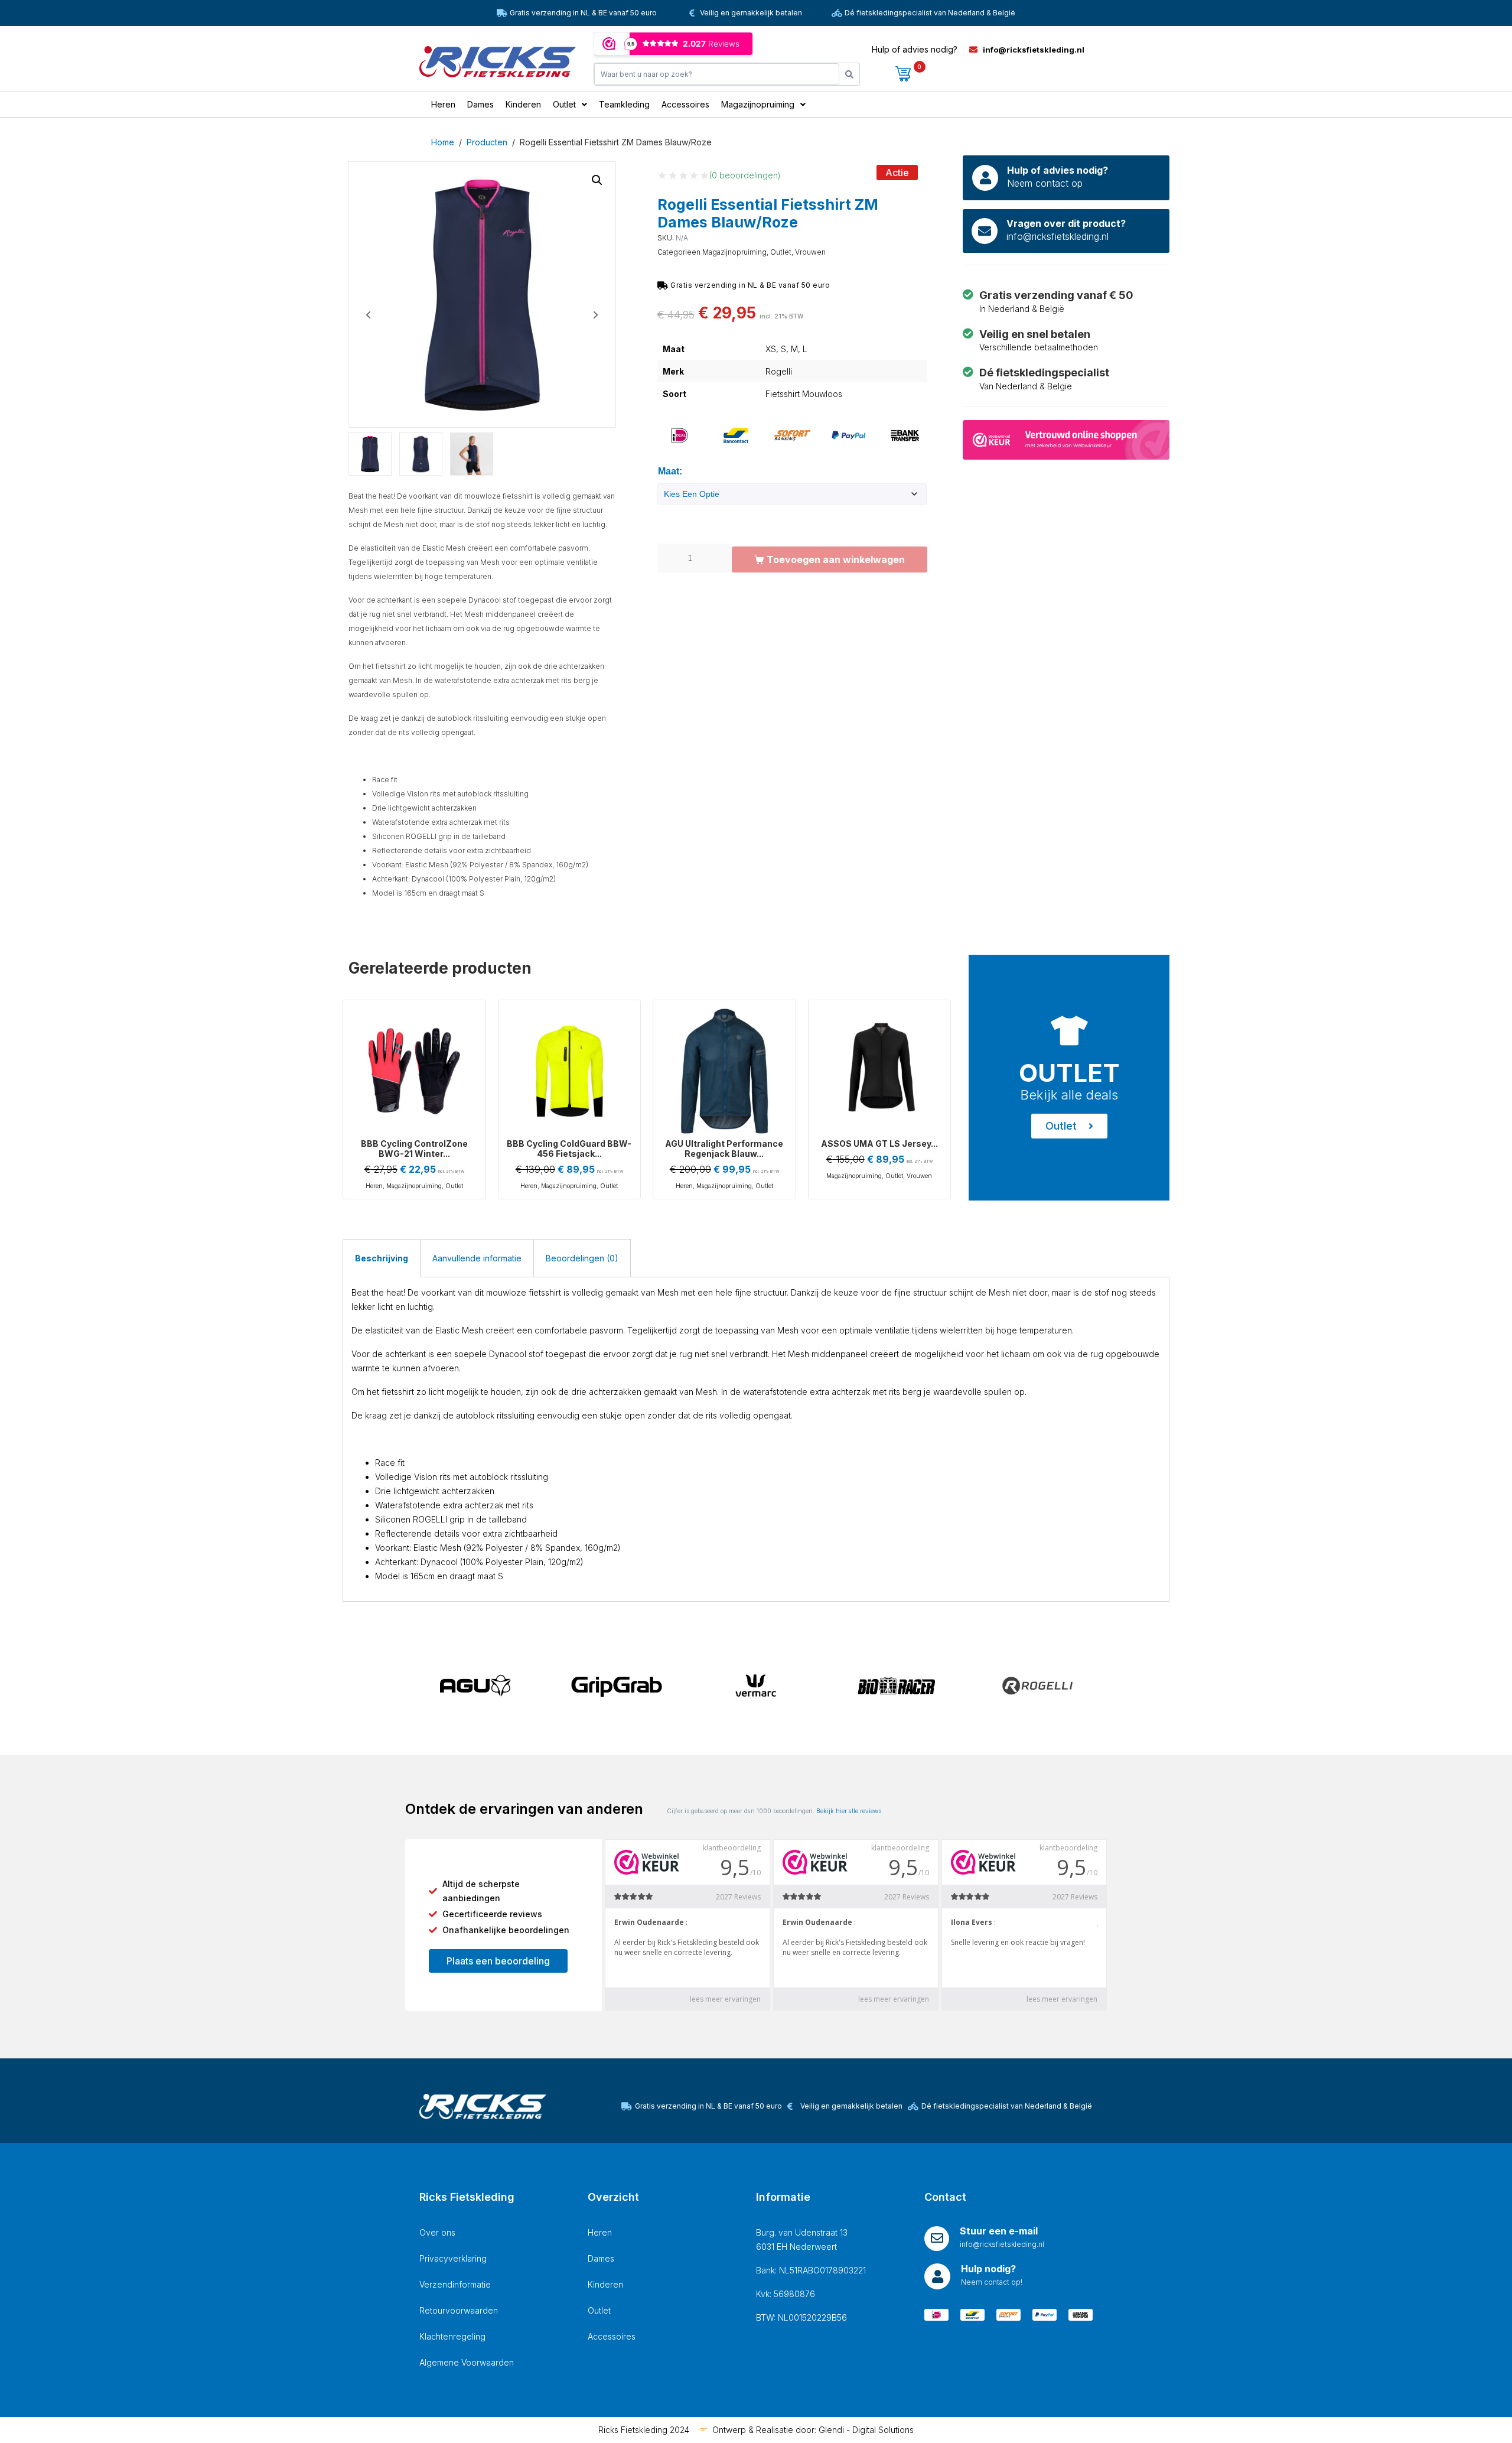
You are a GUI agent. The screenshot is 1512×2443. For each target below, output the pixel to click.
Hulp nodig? (988, 2269)
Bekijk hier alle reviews (849, 1811)
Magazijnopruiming (734, 252)
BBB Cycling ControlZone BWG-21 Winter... (414, 1149)
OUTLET (1069, 1073)
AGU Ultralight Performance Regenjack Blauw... (724, 1149)
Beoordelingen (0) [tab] (582, 1258)
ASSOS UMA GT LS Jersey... (879, 1144)
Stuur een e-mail (999, 2231)
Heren (374, 1186)
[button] (597, 180)
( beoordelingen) (745, 175)
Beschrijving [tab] (382, 1258)
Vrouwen (810, 252)
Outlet (781, 252)
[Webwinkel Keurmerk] (1066, 439)
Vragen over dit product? (1066, 223)
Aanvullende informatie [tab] (477, 1258)
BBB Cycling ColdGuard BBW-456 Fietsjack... (569, 1149)
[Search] (849, 74)
